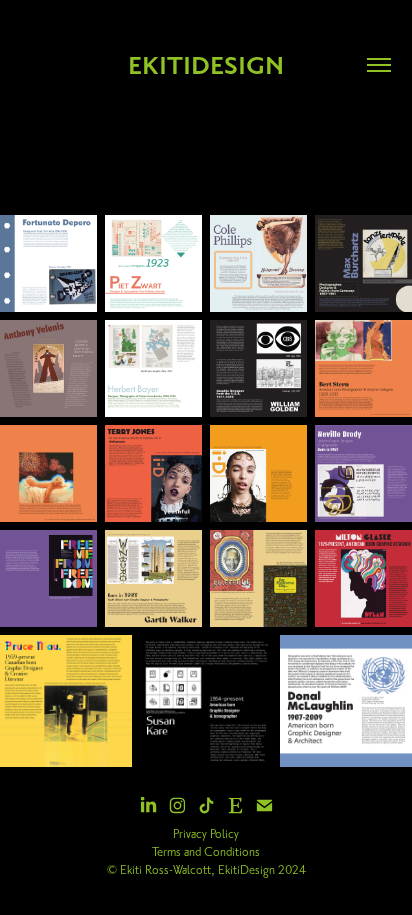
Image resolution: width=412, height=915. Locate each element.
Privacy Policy (206, 834)
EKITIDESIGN (206, 66)
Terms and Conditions (206, 852)
